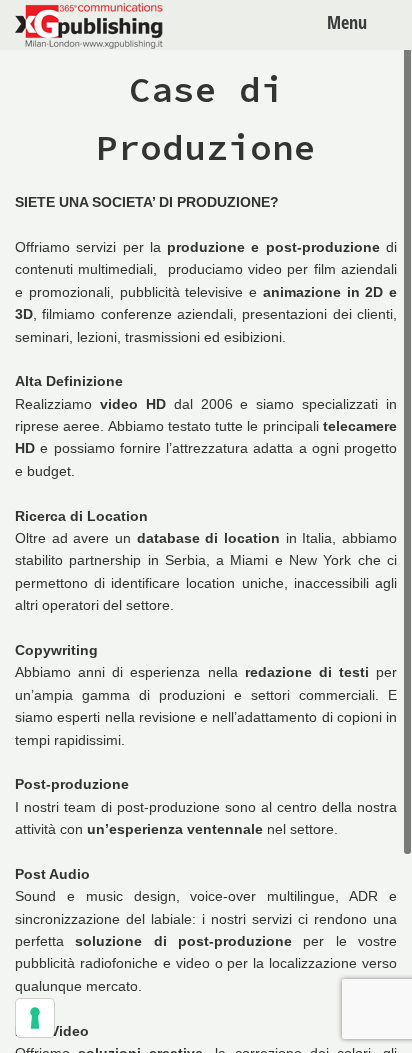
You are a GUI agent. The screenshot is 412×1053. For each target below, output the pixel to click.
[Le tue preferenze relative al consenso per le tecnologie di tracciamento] (35, 1018)
